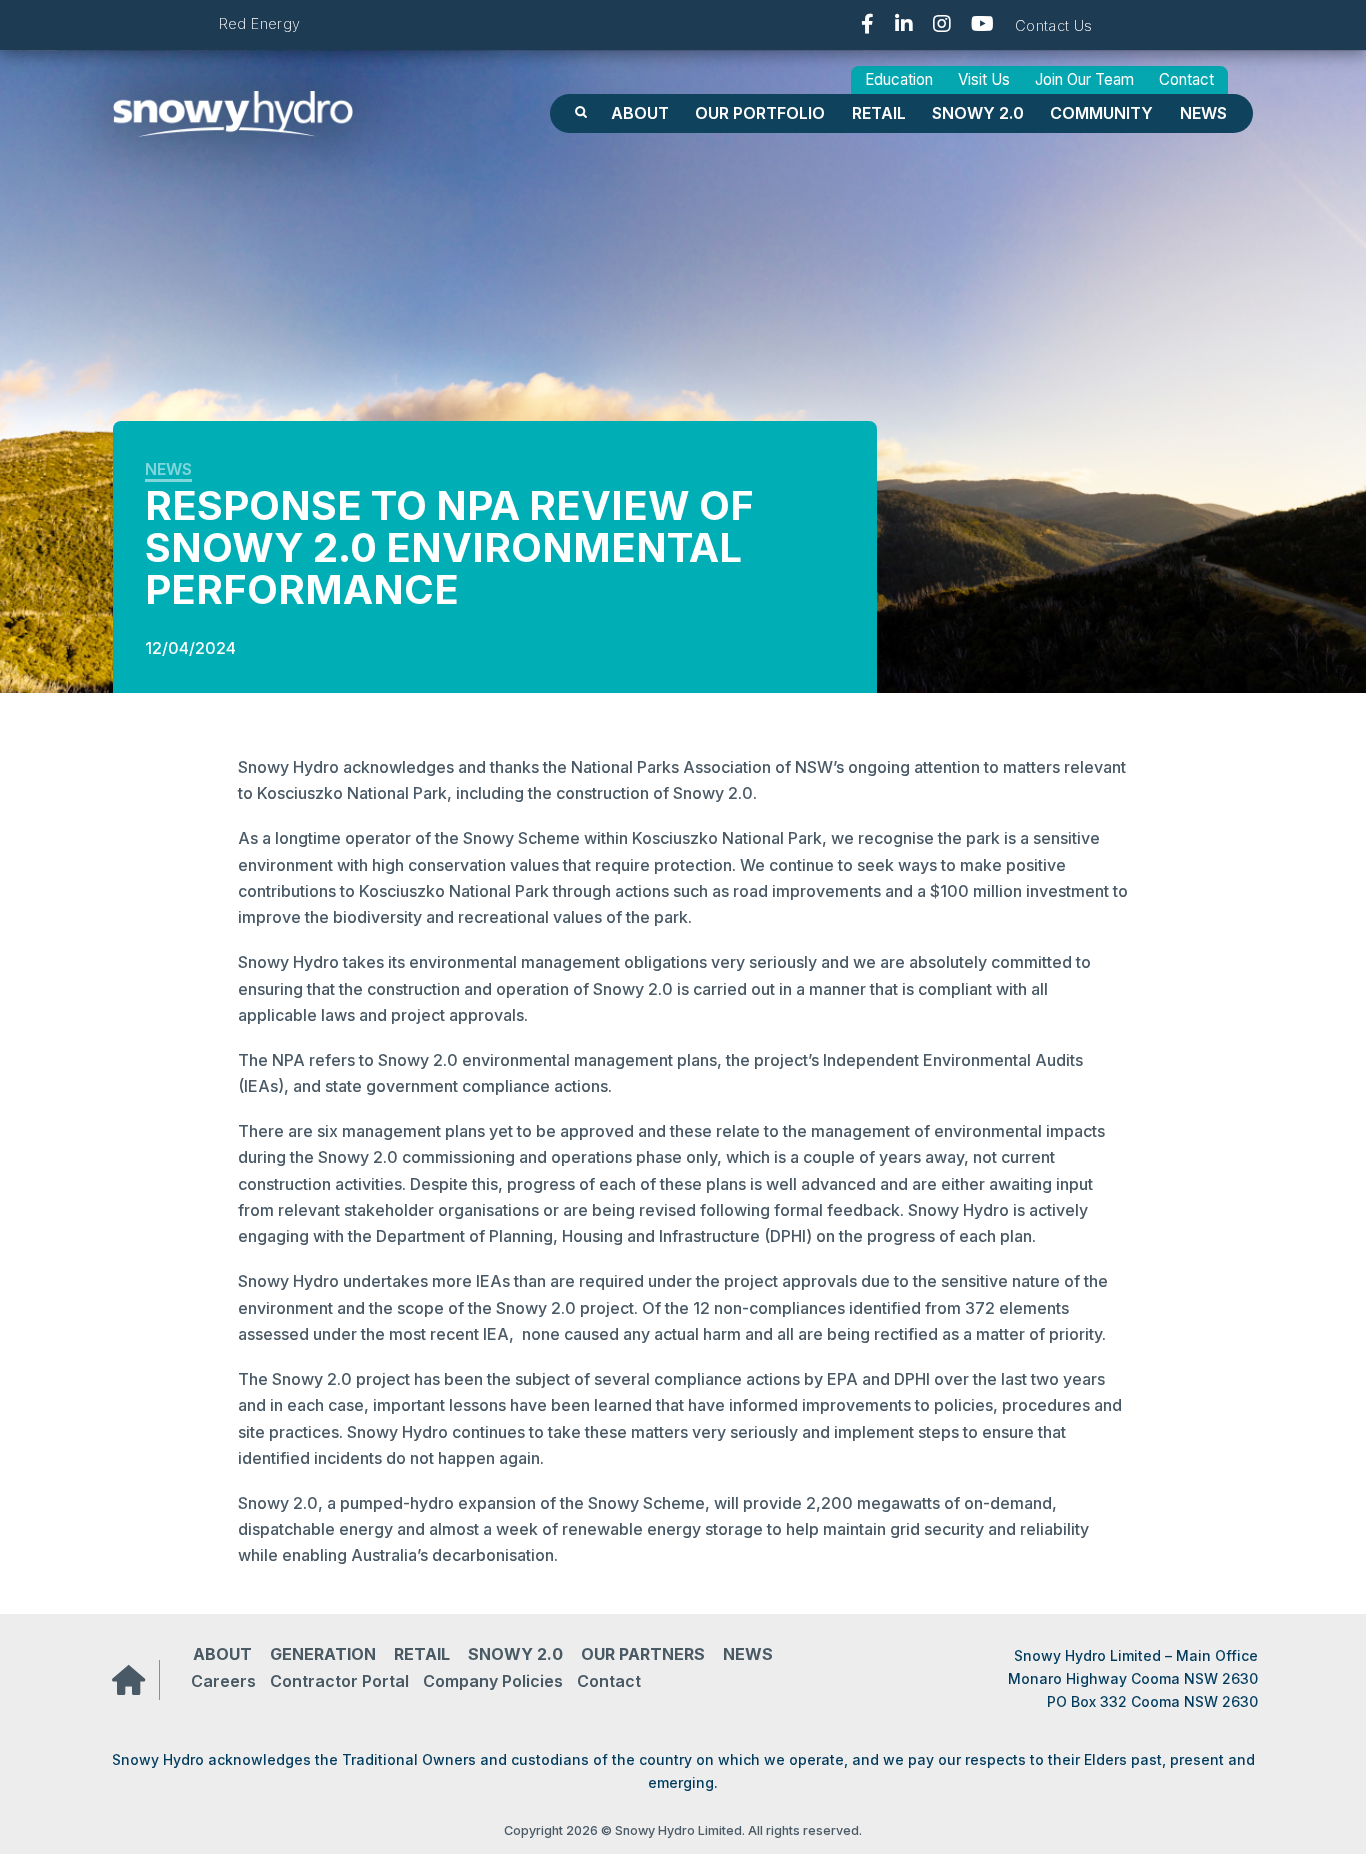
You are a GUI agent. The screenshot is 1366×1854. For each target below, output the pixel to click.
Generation (323, 1654)
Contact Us (1054, 25)
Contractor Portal (339, 1681)
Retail (879, 113)
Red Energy (260, 23)
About (640, 113)
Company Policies (493, 1681)
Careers (223, 1681)
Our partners (643, 1654)
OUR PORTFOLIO (760, 113)
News (1203, 113)
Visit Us (984, 79)
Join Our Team (1084, 79)
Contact (1186, 79)
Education (899, 79)
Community (1101, 113)
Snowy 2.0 (978, 113)
